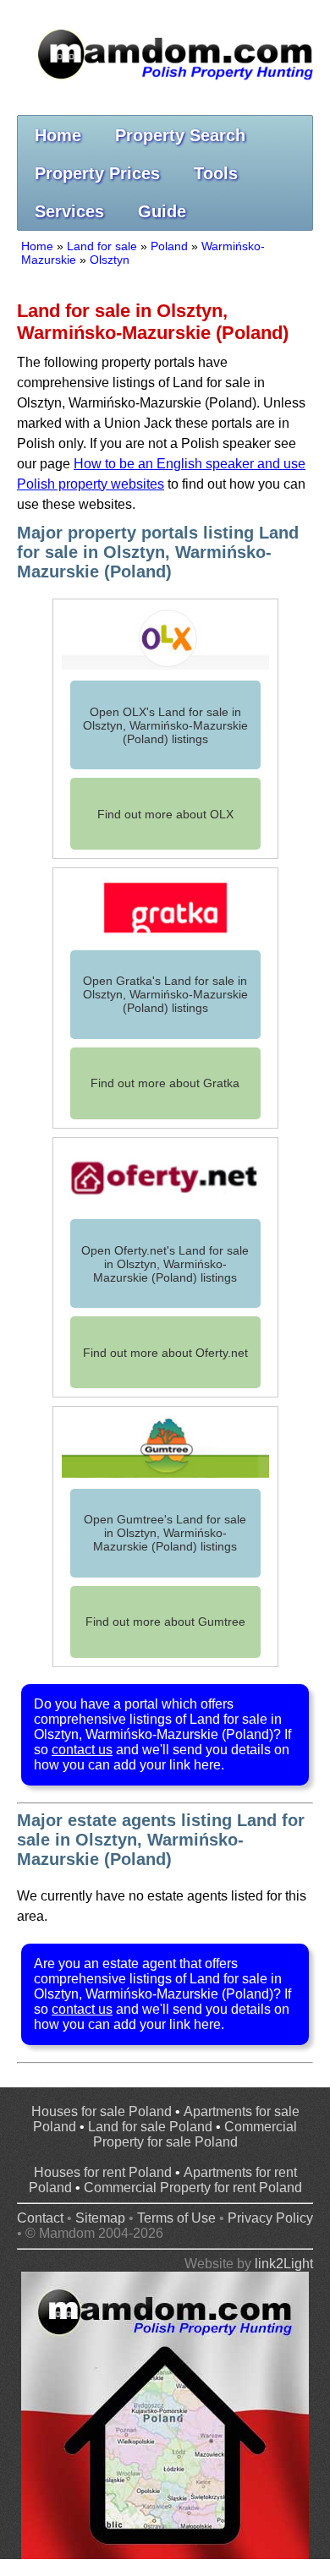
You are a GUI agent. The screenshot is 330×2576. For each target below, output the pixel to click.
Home (58, 135)
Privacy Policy (270, 2218)
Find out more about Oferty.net (165, 1353)
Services (69, 211)
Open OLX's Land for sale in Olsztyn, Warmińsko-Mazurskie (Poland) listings (165, 725)
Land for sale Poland (150, 2127)
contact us (82, 1750)
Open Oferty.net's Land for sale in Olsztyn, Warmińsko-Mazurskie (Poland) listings (165, 1264)
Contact (40, 2218)
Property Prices (97, 173)
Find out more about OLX (165, 814)
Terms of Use (176, 2218)
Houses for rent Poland (103, 2172)
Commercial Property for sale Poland (195, 2134)
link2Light (284, 2264)
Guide (162, 211)
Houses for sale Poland (102, 2111)
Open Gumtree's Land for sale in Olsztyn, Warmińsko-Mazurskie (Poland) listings (165, 1533)
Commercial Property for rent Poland (193, 2188)
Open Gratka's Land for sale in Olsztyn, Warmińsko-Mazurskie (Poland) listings (165, 994)
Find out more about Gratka (165, 1083)
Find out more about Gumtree (165, 1622)
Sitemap (100, 2218)
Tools (216, 173)
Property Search (180, 135)
